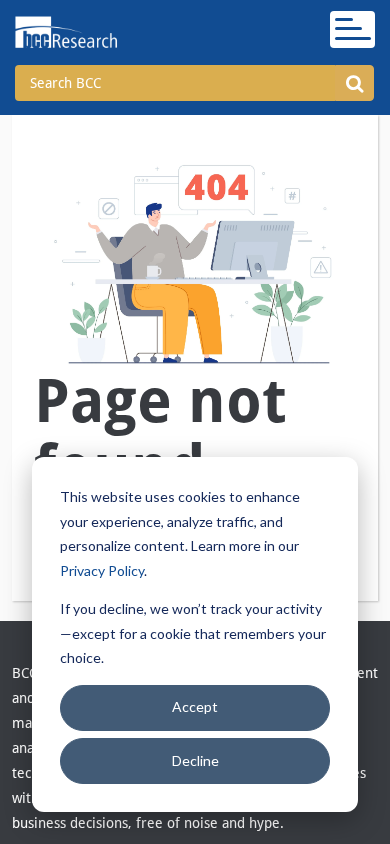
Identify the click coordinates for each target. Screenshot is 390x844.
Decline (195, 760)
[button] (354, 83)
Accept (195, 706)
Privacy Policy (102, 570)
